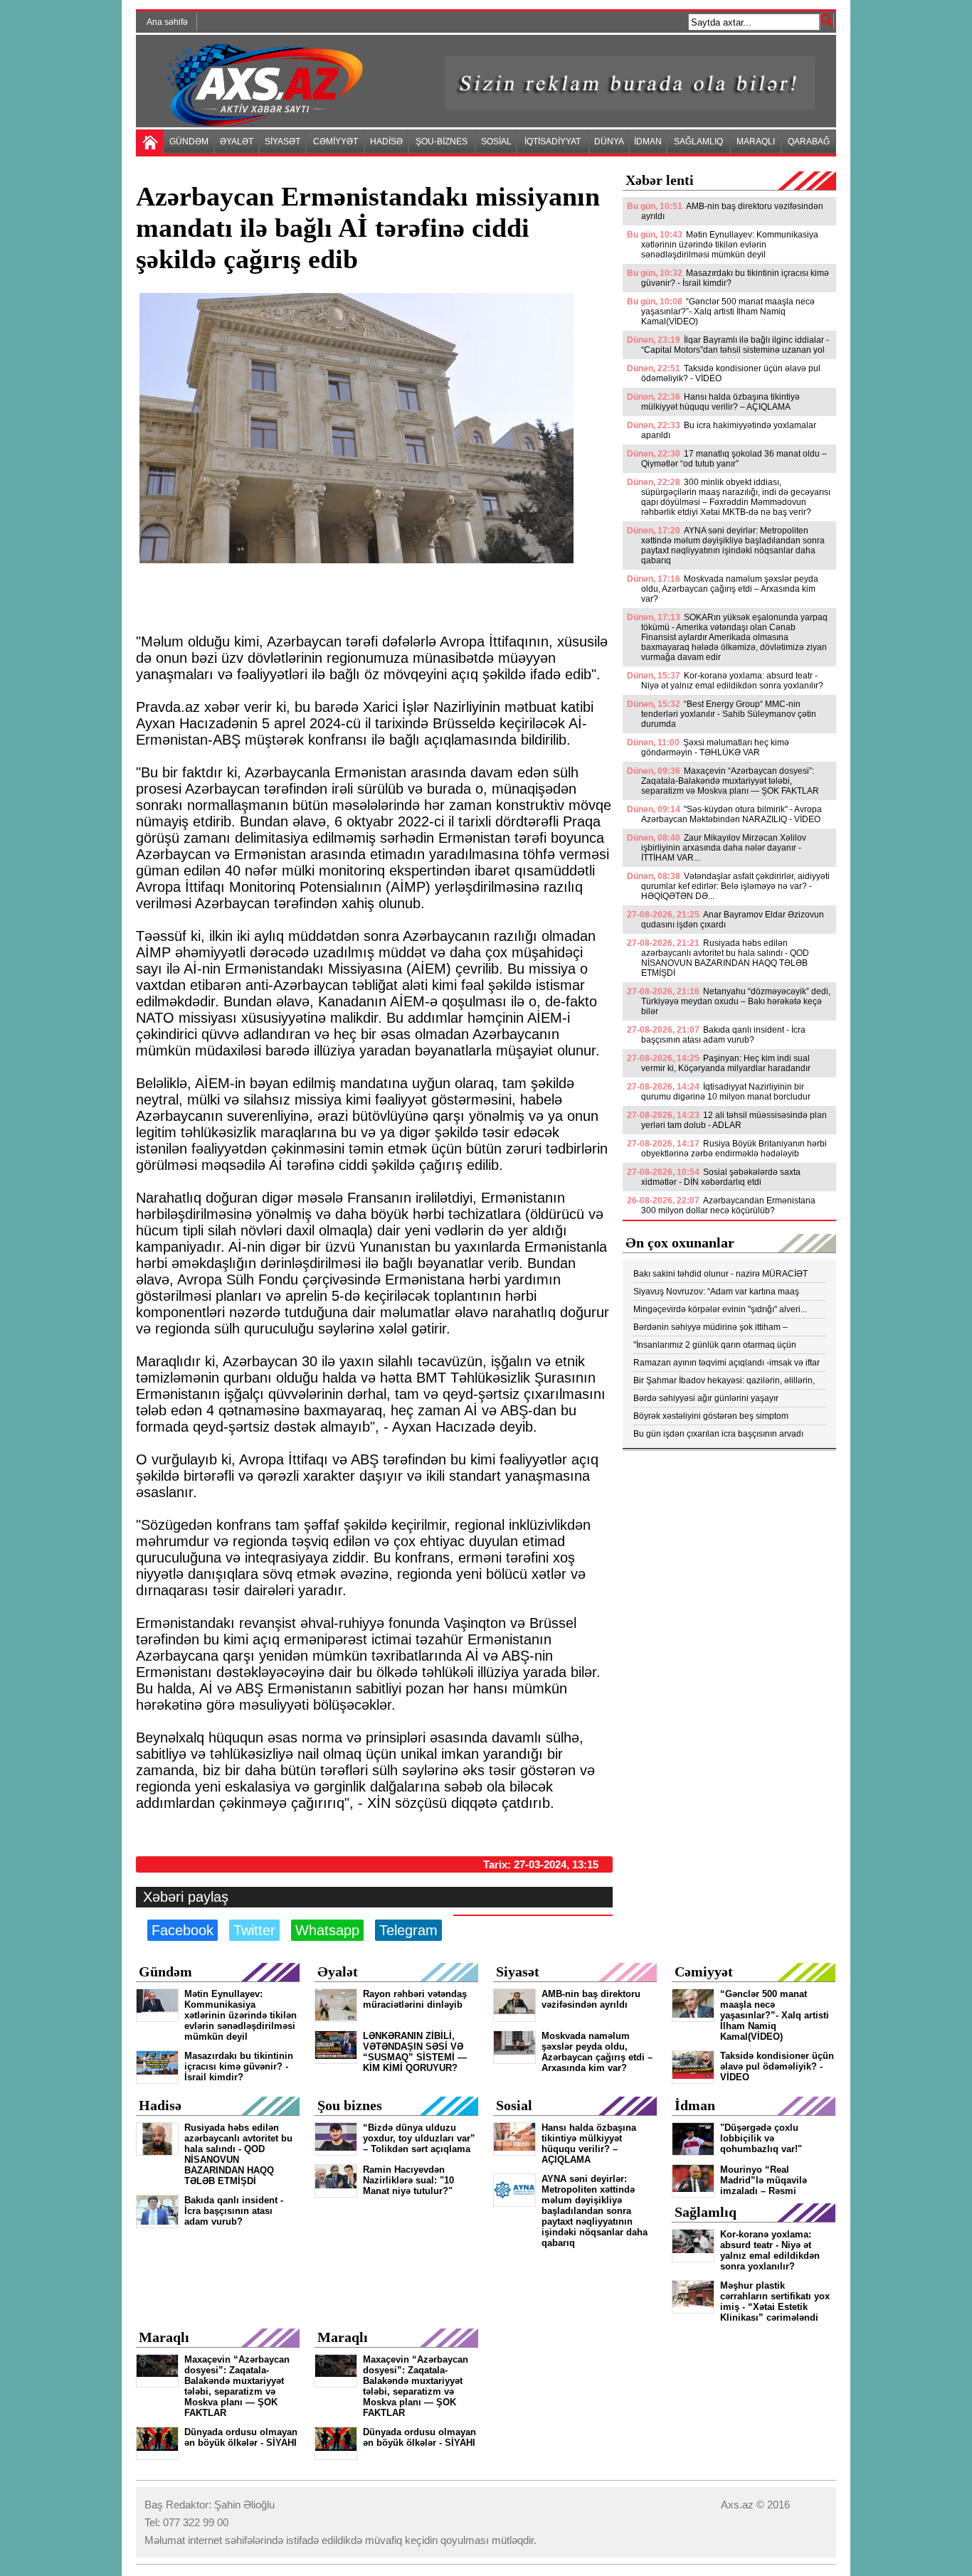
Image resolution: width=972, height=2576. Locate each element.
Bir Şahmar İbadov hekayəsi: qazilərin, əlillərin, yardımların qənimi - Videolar (724, 1381)
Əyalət (338, 1971)
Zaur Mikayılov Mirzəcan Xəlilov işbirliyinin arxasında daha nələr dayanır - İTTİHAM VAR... (724, 848)
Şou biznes (350, 2105)
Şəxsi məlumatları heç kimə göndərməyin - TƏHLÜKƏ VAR (715, 747)
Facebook (183, 1930)
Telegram (408, 1930)
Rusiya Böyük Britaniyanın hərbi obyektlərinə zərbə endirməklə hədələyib (734, 1149)
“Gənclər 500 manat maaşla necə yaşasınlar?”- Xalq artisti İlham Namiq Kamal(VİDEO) (728, 312)
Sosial (514, 2105)
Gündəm (165, 1971)
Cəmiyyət (704, 1971)
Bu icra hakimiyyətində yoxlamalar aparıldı (729, 430)
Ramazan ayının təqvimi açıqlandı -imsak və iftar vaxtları (727, 1363)
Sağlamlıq (706, 2212)
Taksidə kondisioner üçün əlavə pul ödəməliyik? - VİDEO (731, 373)
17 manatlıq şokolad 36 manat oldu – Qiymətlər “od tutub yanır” (734, 459)
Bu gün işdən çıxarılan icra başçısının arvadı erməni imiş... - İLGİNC (718, 1434)
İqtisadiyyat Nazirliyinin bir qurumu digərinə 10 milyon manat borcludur (726, 1092)
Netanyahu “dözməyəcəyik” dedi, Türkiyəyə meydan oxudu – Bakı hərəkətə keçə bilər (736, 1001)
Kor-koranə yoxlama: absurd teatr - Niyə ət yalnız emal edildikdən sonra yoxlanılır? (732, 681)
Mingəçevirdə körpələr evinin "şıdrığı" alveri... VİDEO (720, 1310)
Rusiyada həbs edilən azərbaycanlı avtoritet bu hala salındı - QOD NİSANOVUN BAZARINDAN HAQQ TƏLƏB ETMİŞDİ (725, 958)
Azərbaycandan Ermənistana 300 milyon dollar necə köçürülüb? (728, 1205)
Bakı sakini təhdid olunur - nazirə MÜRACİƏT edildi (720, 1274)
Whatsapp (327, 1930)
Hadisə (160, 2105)
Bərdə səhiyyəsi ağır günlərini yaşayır (706, 1398)
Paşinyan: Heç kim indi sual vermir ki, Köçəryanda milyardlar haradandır (726, 1063)
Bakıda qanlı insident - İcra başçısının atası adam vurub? (723, 1035)
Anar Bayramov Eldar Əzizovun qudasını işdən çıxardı (733, 920)
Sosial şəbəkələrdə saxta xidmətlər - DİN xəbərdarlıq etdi (721, 1177)
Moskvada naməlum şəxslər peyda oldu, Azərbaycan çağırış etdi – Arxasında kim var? (730, 589)
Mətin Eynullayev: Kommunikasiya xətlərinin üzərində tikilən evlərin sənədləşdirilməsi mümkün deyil (730, 245)
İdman (695, 2105)
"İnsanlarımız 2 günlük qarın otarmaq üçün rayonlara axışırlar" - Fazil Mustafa (715, 1345)
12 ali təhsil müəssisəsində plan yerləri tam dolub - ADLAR (734, 1120)
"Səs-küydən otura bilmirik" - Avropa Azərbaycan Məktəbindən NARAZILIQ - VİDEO (731, 814)
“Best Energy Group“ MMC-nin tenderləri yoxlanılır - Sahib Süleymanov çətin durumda (729, 714)
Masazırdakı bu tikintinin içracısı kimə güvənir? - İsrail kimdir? (735, 278)
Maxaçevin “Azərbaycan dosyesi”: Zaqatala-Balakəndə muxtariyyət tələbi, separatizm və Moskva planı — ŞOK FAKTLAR (730, 781)
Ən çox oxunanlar (680, 1242)
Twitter (254, 1930)
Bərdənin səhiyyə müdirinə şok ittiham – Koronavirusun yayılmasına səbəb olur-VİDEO (722, 1327)
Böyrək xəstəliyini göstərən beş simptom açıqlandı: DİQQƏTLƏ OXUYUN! (711, 1416)
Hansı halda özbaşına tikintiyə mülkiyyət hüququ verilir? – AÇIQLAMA (720, 402)
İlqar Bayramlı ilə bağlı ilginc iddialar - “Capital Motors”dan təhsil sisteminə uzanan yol (735, 345)
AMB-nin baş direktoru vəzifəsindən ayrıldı (732, 211)
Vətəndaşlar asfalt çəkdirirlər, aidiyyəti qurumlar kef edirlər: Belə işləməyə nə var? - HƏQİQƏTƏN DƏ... (735, 886)
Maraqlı (164, 2337)
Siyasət (518, 1971)
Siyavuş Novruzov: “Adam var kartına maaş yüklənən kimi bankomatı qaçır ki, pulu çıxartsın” (725, 1292)
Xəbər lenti (660, 180)
